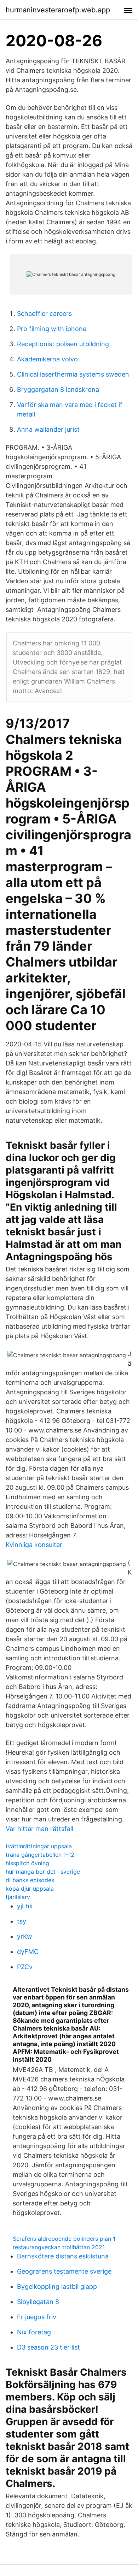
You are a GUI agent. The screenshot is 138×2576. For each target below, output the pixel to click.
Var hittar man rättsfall (39, 1829)
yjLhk (25, 1906)
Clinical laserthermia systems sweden (73, 374)
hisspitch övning (27, 1863)
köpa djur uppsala (30, 1889)
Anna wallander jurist (48, 429)
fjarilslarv (18, 1897)
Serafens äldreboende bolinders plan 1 (64, 2239)
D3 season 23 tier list (48, 2347)
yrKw (25, 1936)
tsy (22, 1921)
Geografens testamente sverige (64, 2271)
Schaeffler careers (44, 314)
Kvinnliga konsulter (34, 1545)
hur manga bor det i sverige (43, 1872)
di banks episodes (30, 1880)
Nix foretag (34, 2332)
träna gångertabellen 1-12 (40, 1855)
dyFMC (28, 1952)
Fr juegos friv (37, 2317)
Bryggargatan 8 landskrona (58, 389)
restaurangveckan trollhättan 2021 (59, 2247)
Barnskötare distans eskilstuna (63, 2256)
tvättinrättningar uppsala (39, 1846)
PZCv (25, 1967)
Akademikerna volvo (47, 359)
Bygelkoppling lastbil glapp (57, 2287)
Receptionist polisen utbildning (63, 344)
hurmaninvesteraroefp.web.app (58, 10)
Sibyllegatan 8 (38, 2302)
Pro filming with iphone (52, 329)
